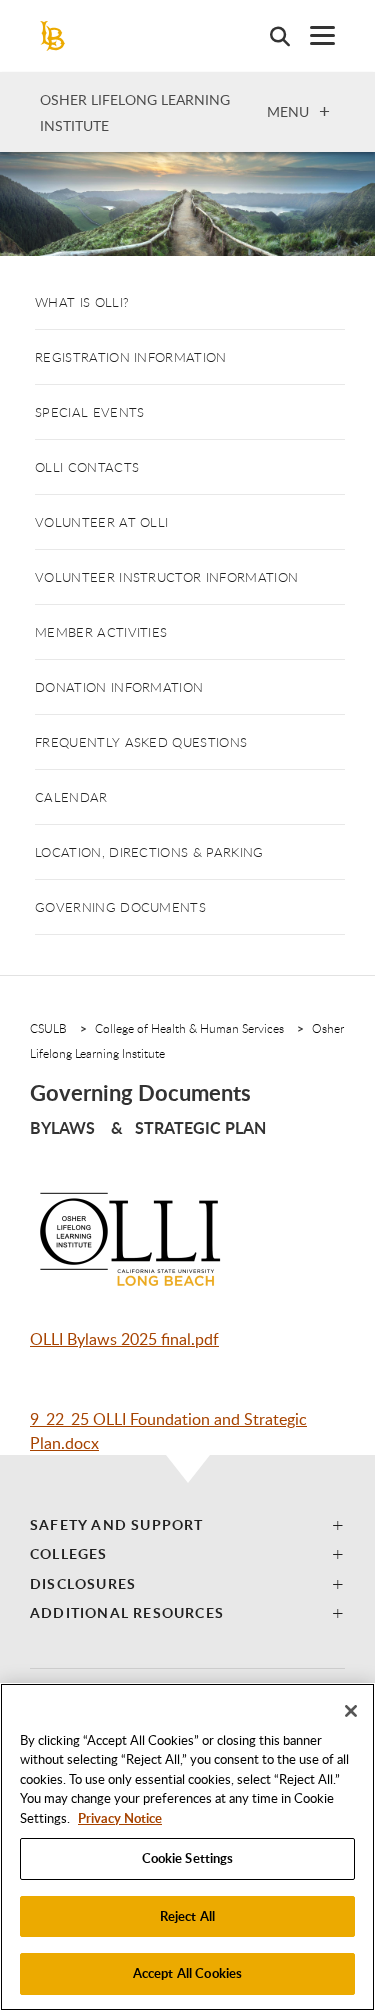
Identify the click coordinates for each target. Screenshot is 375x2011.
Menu (288, 111)
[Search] (270, 36)
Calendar (71, 797)
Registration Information (131, 357)
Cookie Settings (188, 1858)
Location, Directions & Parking (149, 852)
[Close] (351, 1711)
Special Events (89, 412)
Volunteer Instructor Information (166, 577)
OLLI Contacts (87, 467)
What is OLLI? (82, 302)
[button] (187, 1524)
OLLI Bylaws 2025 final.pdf (124, 1339)
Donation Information (119, 687)
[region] (187, 1847)
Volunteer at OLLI (101, 522)
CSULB (48, 1028)
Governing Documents (120, 907)
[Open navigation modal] (312, 35)
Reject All (187, 1916)
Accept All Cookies (187, 1973)
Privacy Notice (120, 1818)
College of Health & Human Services (189, 1028)
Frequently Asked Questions (141, 742)
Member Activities (101, 632)
